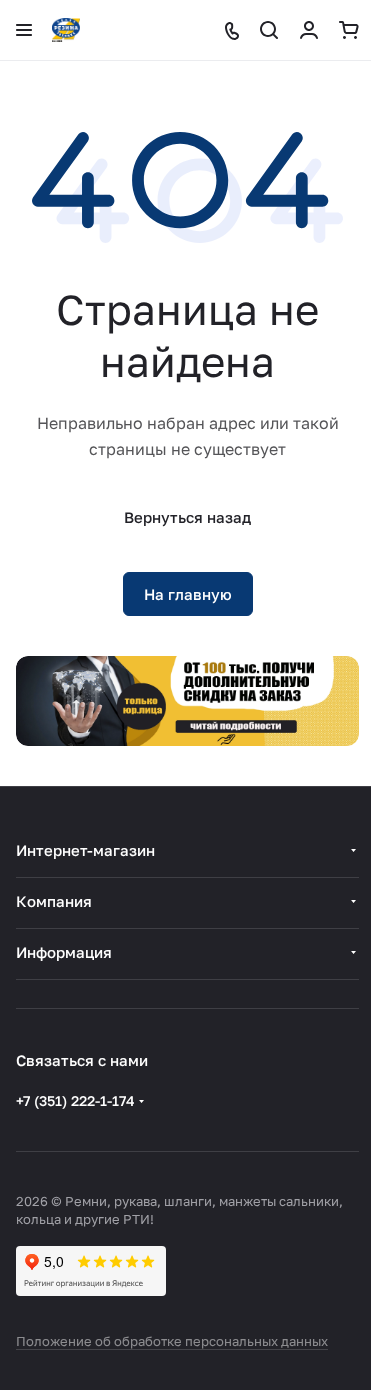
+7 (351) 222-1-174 (75, 1100)
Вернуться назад (187, 517)
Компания (54, 901)
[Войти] (309, 30)
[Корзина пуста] (349, 30)
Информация (64, 952)
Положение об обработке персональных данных (172, 1341)
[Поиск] (269, 30)
